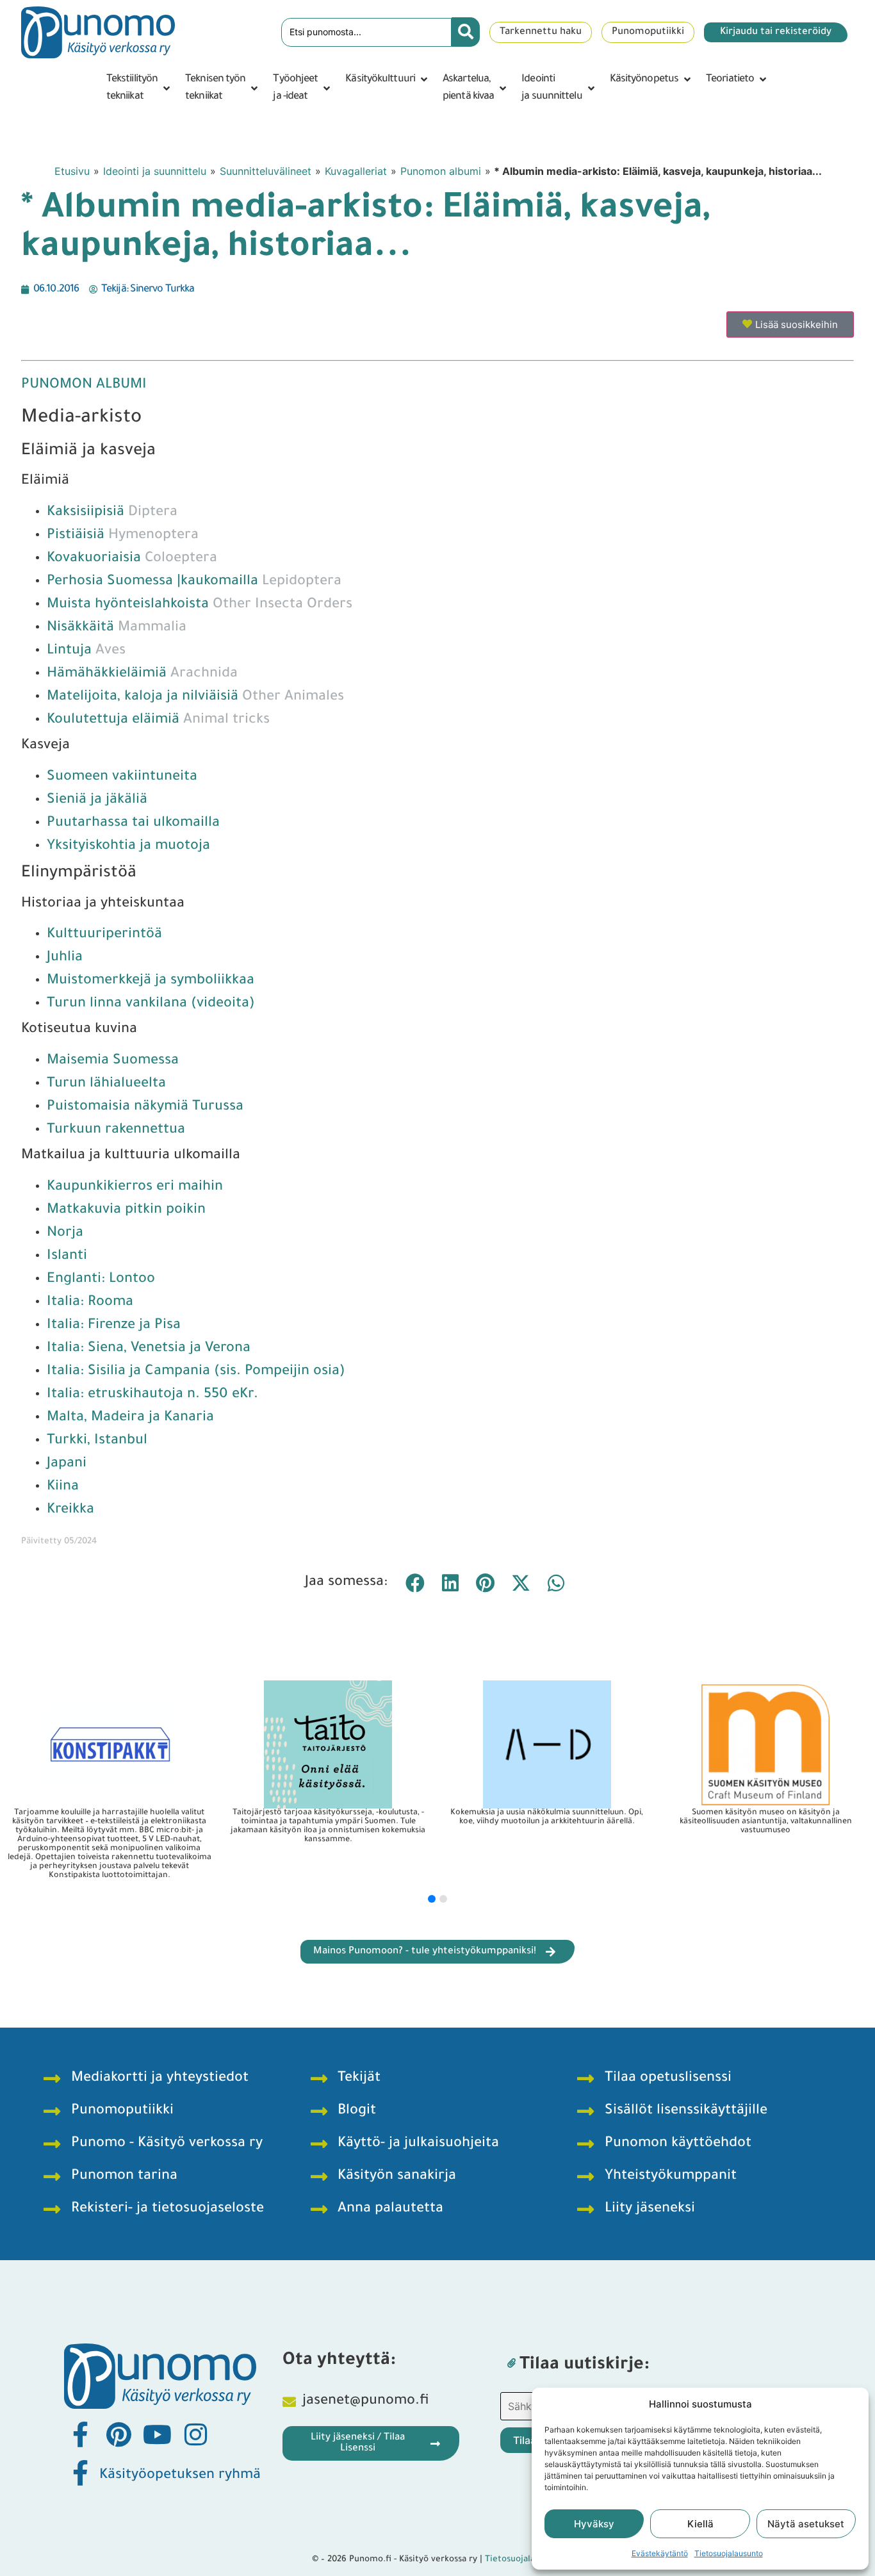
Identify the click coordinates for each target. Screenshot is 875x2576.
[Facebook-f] (80, 2434)
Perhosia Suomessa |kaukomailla (194, 582)
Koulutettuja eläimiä (158, 721)
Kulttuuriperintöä (104, 935)
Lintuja (86, 652)
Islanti (67, 1257)
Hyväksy (594, 2524)
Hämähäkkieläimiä (142, 675)
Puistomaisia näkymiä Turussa (145, 1108)
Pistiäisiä (123, 536)
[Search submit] (466, 32)
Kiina (63, 1488)
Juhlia (65, 958)
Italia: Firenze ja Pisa (114, 1326)
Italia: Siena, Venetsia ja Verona (149, 1349)
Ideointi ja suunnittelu (155, 171)
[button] (139, 88)
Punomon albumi (441, 171)
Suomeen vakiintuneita (122, 778)
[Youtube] (157, 2434)
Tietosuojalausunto (729, 2553)
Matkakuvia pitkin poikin (126, 1211)
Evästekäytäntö (660, 2553)
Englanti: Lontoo (101, 1280)
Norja (65, 1234)
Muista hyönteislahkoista (200, 605)
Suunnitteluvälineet (266, 171)
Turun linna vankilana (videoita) (151, 1005)
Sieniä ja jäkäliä (97, 801)
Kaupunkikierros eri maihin (135, 1188)
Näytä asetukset (806, 2524)
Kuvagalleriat (356, 171)
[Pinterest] (119, 2434)
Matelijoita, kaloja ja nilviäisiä (195, 698)
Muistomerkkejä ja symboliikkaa (151, 981)
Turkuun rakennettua (116, 1131)
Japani (67, 1464)
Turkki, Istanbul (97, 1441)
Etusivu (72, 171)
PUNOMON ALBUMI (84, 386)
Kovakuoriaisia (132, 559)
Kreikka (70, 1511)
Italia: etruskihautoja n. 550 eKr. (152, 1395)
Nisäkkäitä (117, 628)
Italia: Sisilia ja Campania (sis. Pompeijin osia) (196, 1372)
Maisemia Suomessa (113, 1062)
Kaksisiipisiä (112, 513)
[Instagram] (195, 2434)
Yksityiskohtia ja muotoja (128, 847)
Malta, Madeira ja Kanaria (130, 1418)
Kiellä (700, 2524)
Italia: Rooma (90, 1303)
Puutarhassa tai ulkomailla (133, 824)
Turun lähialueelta (106, 1085)
